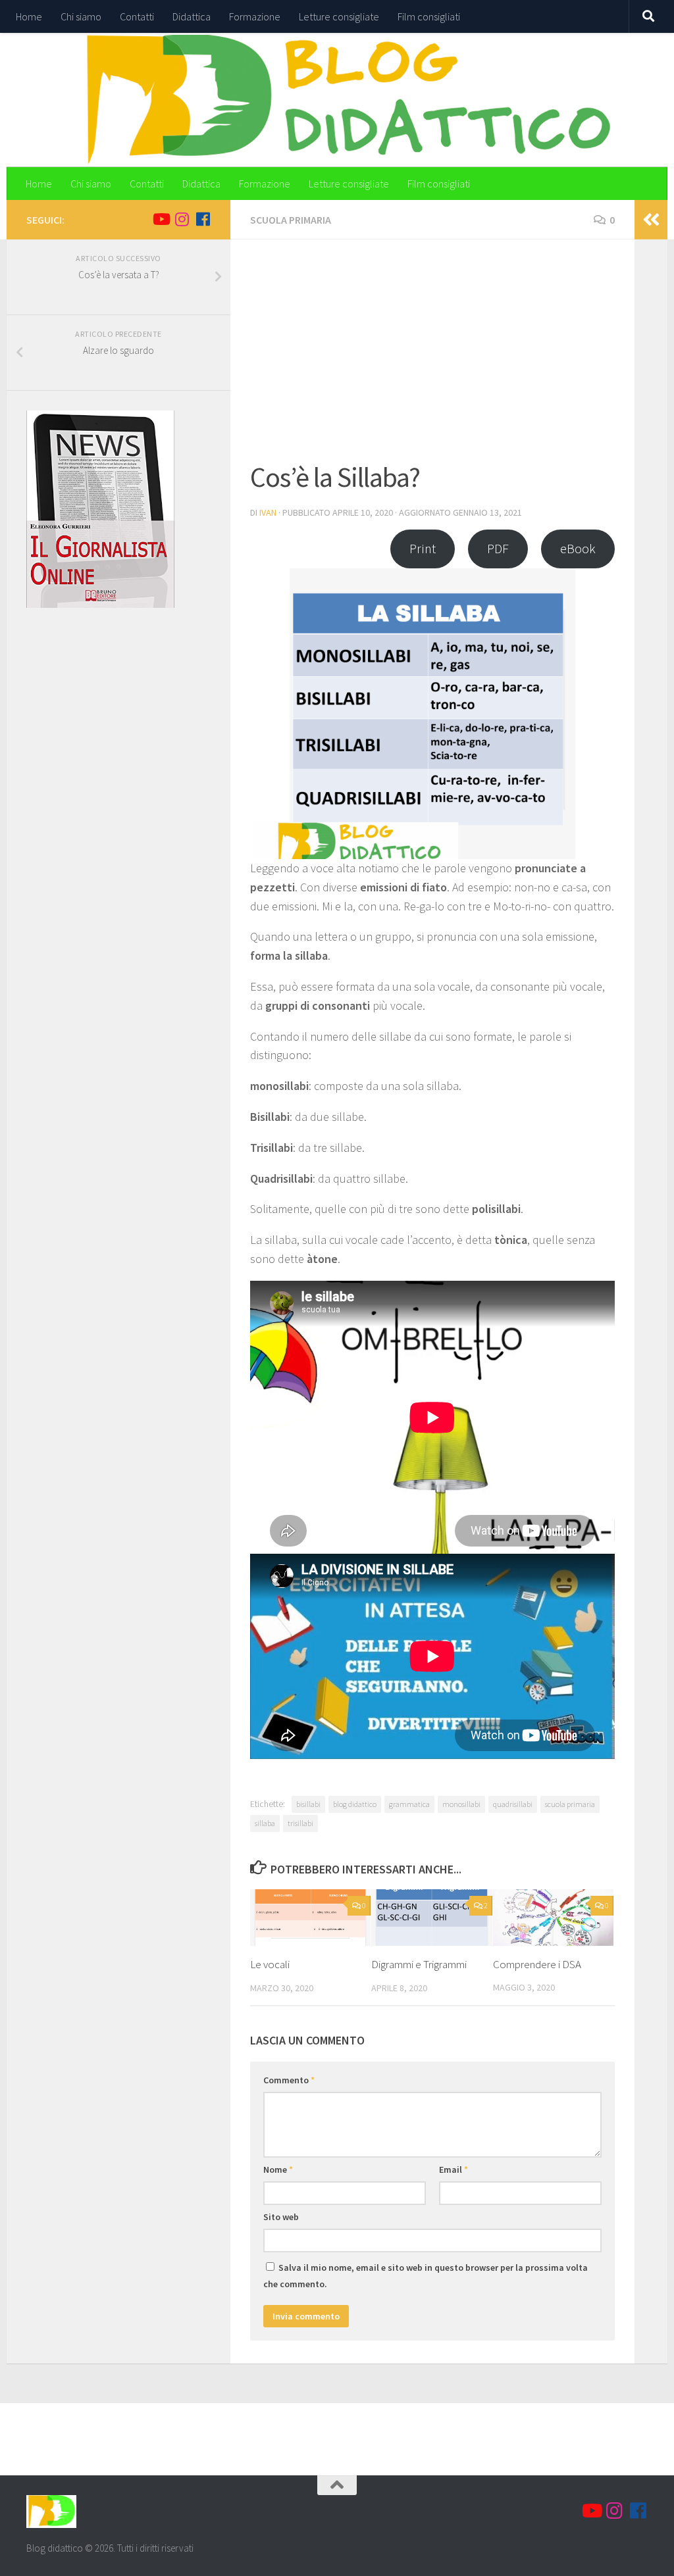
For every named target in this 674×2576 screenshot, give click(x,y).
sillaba (265, 1823)
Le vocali (270, 1964)
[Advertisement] (432, 358)
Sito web (281, 2217)
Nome (278, 2169)
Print (423, 549)
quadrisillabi (513, 1804)
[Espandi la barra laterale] (651, 220)
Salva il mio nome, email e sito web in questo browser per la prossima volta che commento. (426, 2276)
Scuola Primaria (291, 220)
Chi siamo (81, 16)
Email (454, 2169)
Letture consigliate (339, 16)
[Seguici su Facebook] (203, 219)
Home (29, 16)
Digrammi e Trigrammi (419, 1964)
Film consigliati (429, 16)
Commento (289, 2080)
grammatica (409, 1804)
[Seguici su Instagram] (182, 219)
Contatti (137, 16)
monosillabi (461, 1804)
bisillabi (308, 1804)
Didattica (192, 16)
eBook (578, 549)
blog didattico (355, 1804)
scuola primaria (570, 1804)
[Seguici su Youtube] (161, 219)
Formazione (255, 16)
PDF (498, 549)
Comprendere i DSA (537, 1964)
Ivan (268, 512)
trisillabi (300, 1823)
